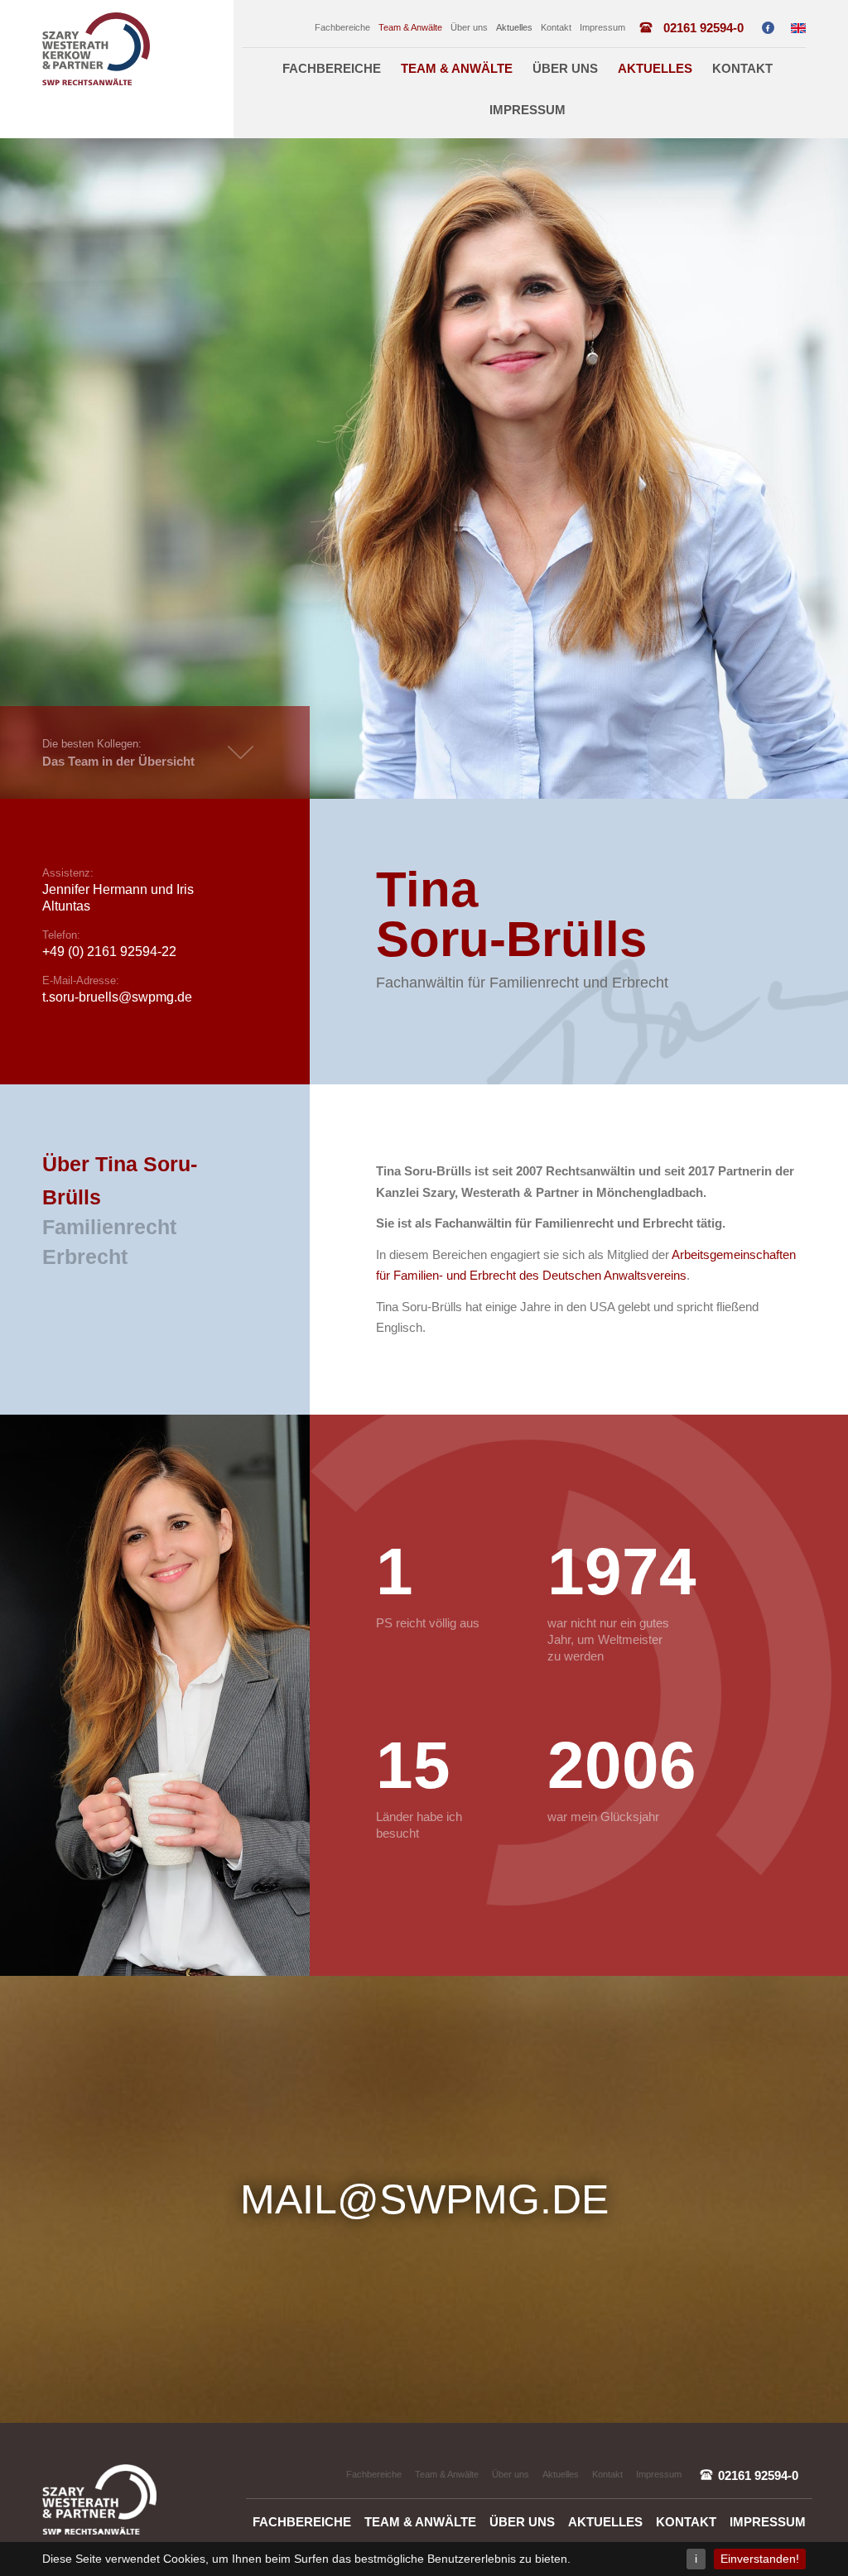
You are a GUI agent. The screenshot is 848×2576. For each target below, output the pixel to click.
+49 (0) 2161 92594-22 (109, 952)
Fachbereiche (342, 27)
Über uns (469, 27)
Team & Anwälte (410, 27)
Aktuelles (514, 27)
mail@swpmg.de (424, 2199)
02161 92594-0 (703, 28)
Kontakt (556, 27)
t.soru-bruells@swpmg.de (117, 997)
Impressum (602, 27)
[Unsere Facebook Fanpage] (768, 28)
